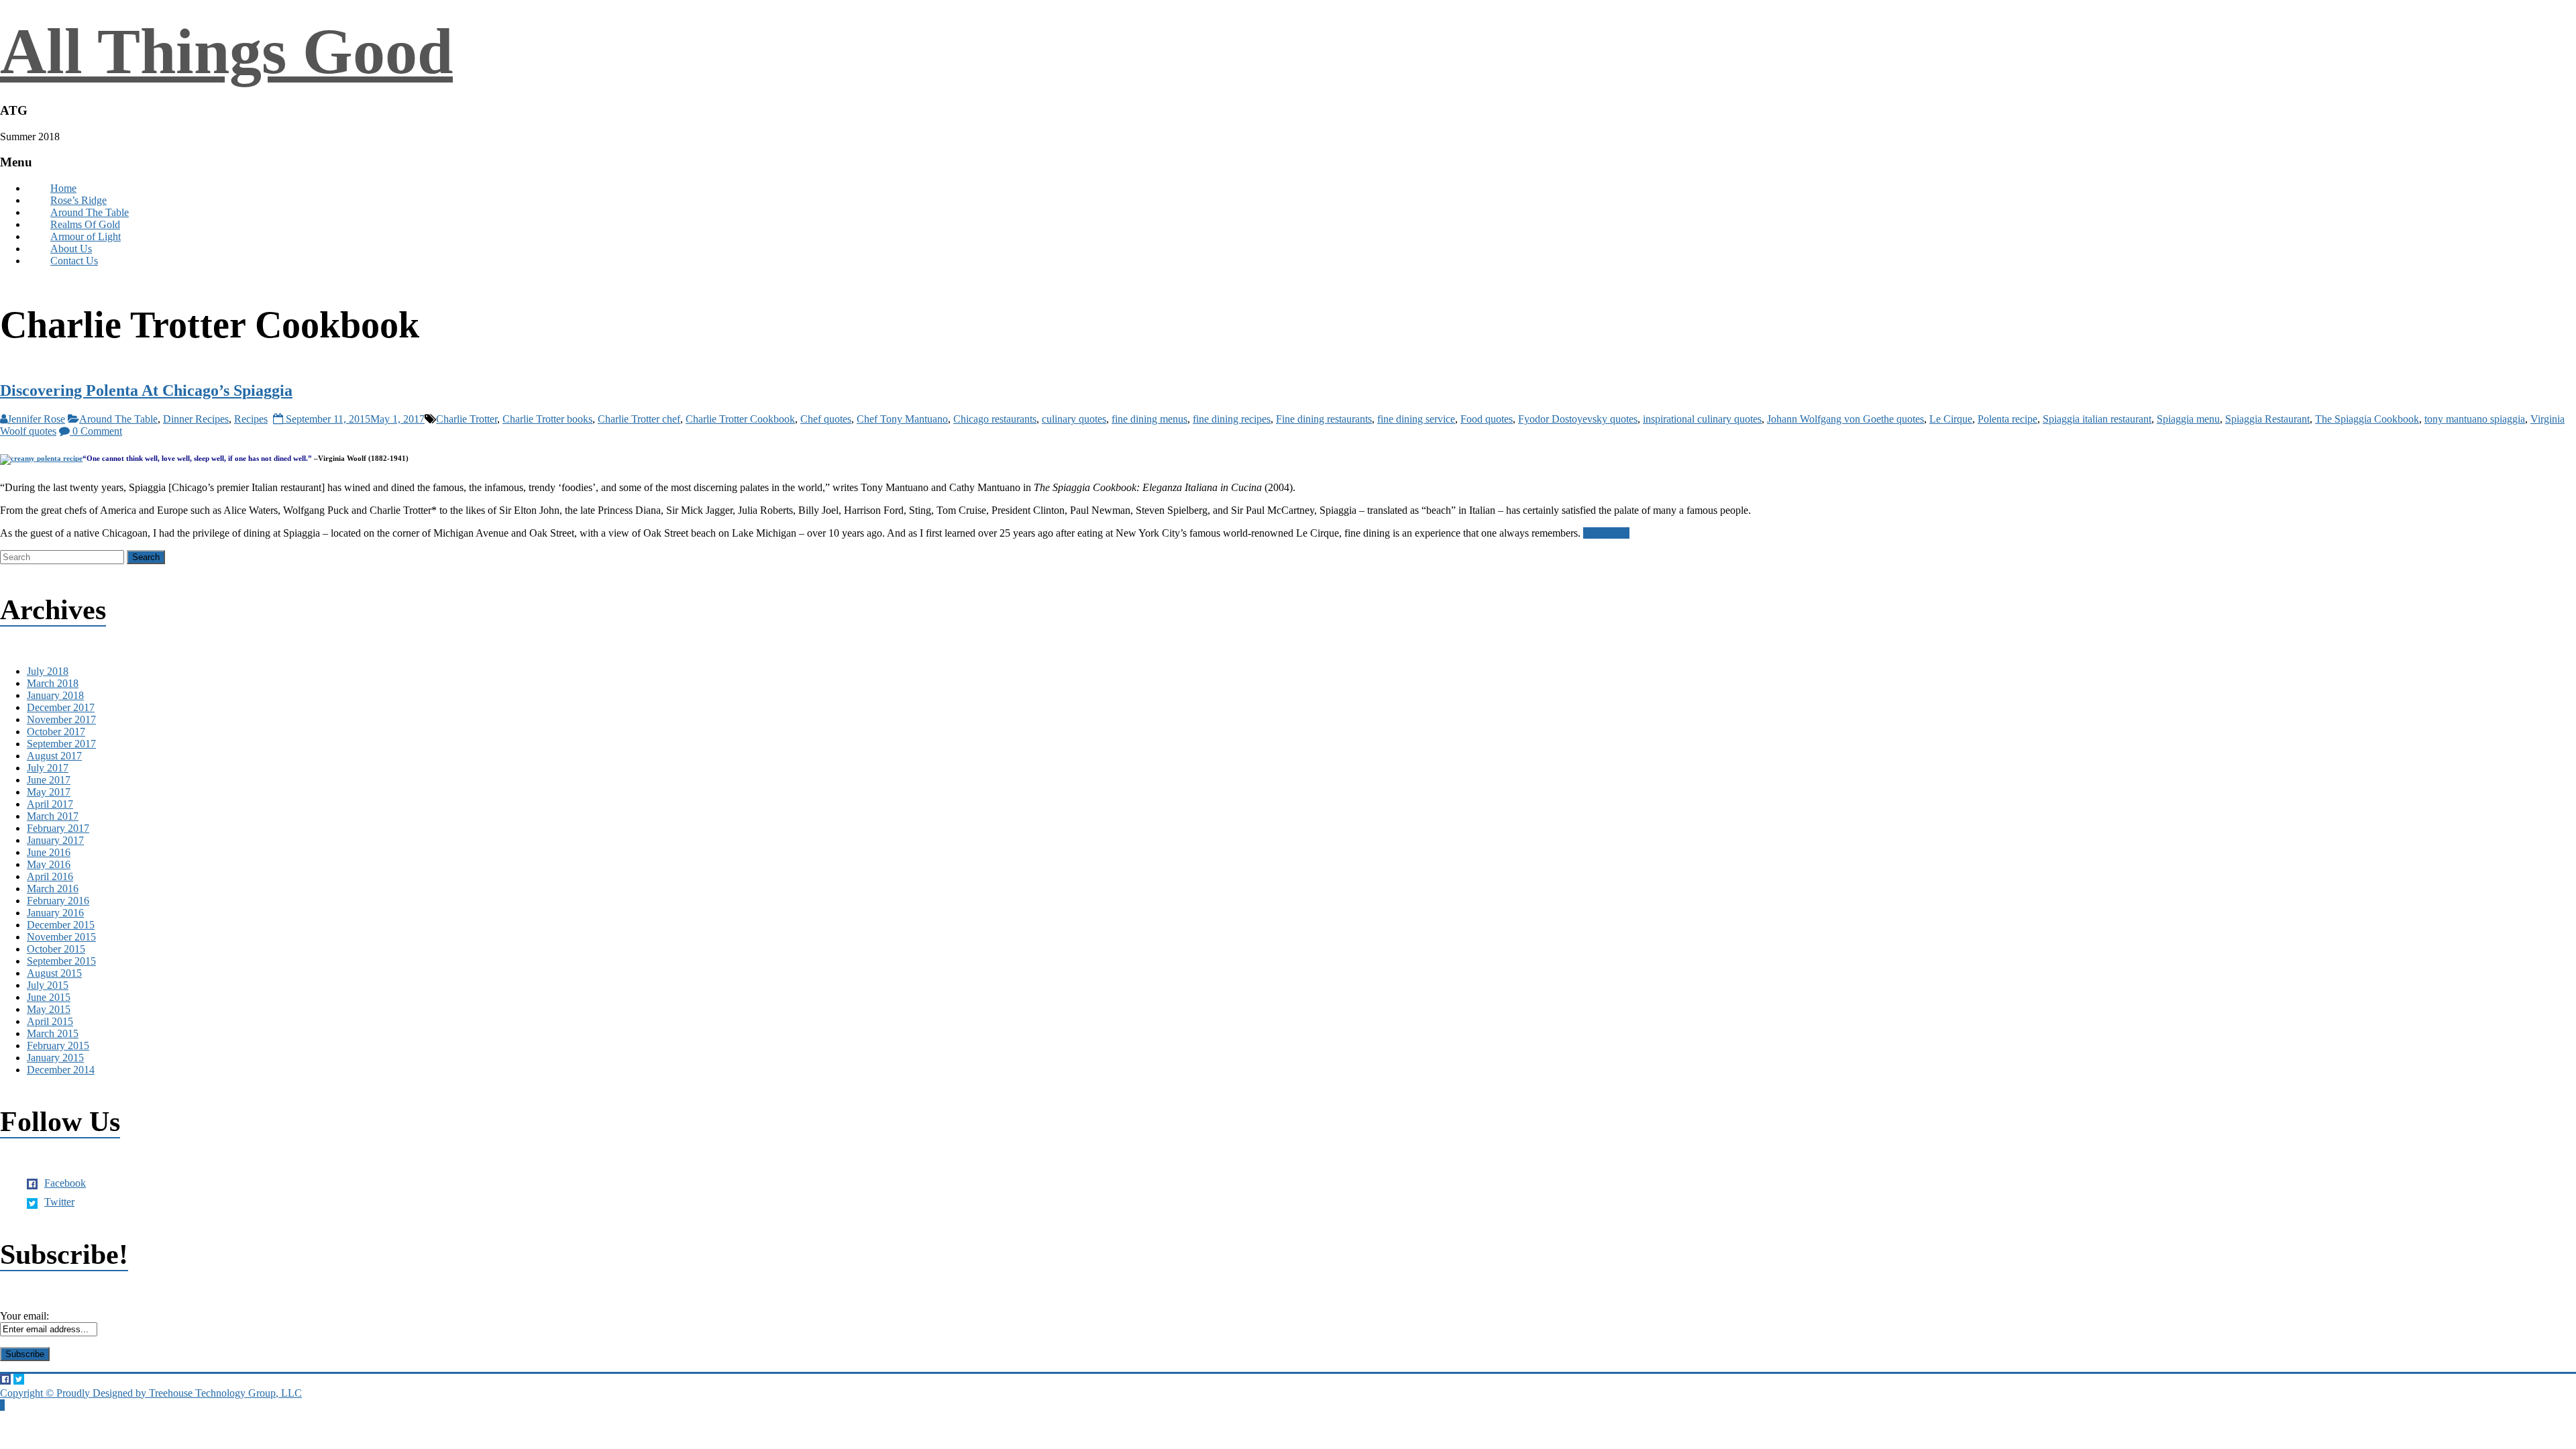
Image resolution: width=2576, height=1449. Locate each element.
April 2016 (50, 876)
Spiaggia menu (2188, 419)
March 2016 (53, 889)
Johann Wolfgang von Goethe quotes (1845, 419)
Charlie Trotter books (547, 419)
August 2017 (54, 756)
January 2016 (55, 913)
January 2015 (55, 1058)
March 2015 (53, 1033)
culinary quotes (1074, 419)
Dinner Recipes (196, 419)
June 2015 (49, 997)
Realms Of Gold (85, 224)
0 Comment (96, 431)
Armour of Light (86, 236)
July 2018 (48, 671)
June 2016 (49, 852)
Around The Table (90, 212)
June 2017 (49, 780)
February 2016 (58, 901)
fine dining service (1416, 419)
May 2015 (49, 1009)
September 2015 (61, 961)
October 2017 (56, 732)
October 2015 (56, 949)
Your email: (24, 1316)
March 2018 (53, 683)
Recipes (251, 419)
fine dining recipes (1232, 419)
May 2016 (49, 864)
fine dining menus (1149, 419)
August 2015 (54, 973)
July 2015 (48, 985)
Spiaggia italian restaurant (2097, 419)
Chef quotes (826, 419)
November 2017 (61, 719)
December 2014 (61, 1070)
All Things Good (226, 51)
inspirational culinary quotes (1702, 419)
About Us (71, 249)
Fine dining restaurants (1324, 419)
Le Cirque (1951, 419)
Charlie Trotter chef (639, 419)
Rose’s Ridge (78, 200)
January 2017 (55, 840)
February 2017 (58, 828)
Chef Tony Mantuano (902, 419)
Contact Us (74, 261)
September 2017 (61, 744)
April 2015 (50, 1021)
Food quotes (1487, 419)
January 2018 (55, 695)
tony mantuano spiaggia (2475, 419)
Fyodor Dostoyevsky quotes (1578, 419)
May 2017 (49, 792)
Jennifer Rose (36, 419)
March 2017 (53, 816)
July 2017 (48, 768)
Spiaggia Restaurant (2267, 419)
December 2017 (61, 707)
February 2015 (58, 1045)
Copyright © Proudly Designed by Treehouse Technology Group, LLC (151, 1393)
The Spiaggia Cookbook (2367, 419)
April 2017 (50, 804)
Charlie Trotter (467, 419)
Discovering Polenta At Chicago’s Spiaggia (146, 390)
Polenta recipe (2007, 419)
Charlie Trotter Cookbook (740, 419)
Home (63, 188)
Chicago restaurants (995, 419)
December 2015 (61, 925)
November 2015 (61, 937)
